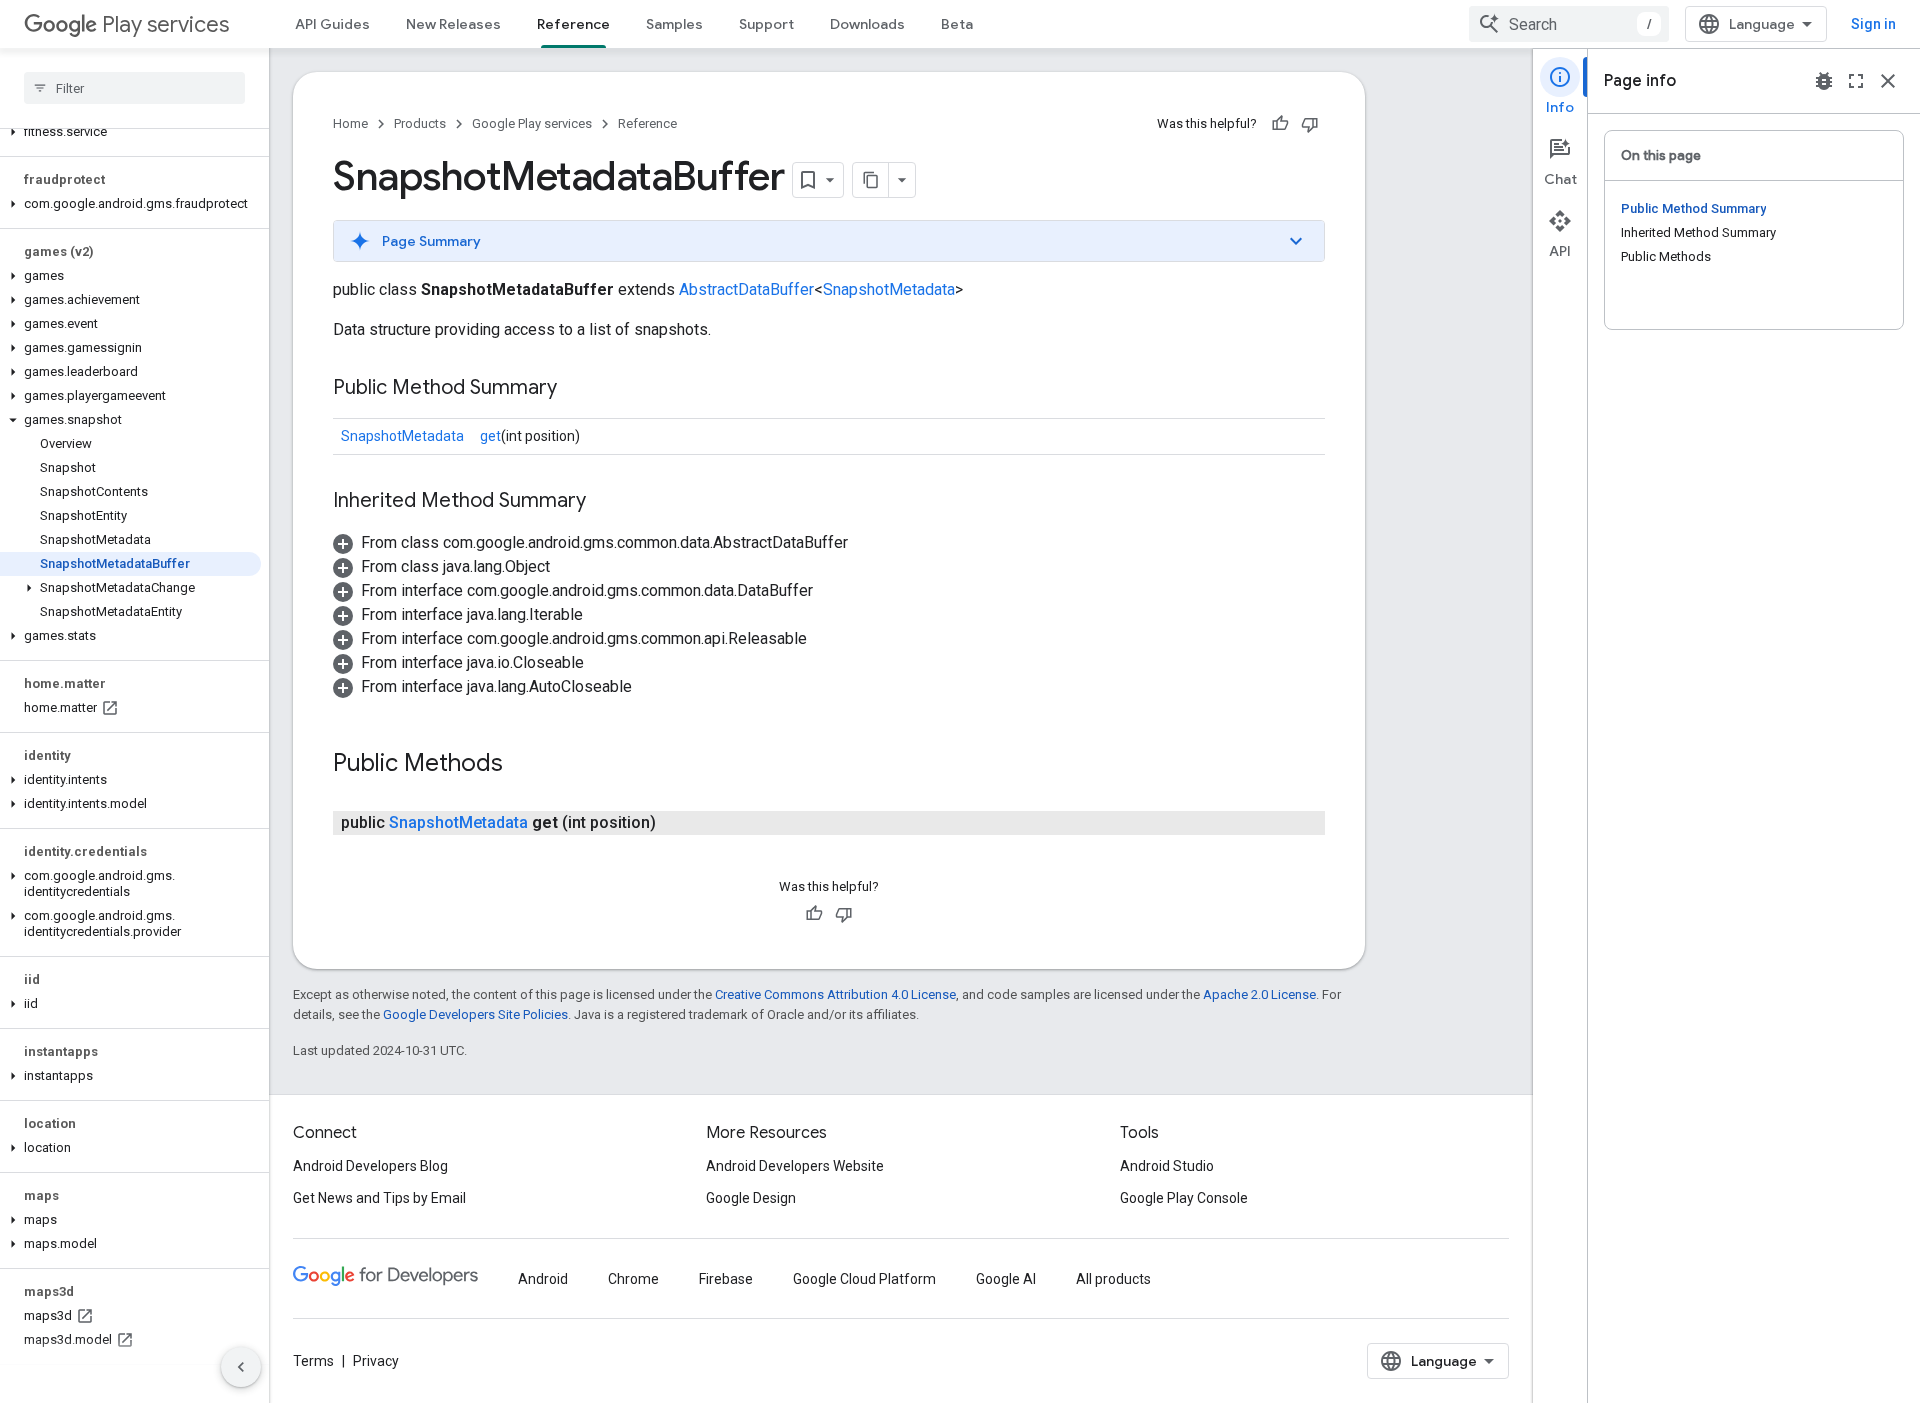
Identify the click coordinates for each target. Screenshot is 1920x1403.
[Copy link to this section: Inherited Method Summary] (606, 502)
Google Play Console (1184, 1198)
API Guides (332, 24)
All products (1113, 1279)
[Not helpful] (1310, 124)
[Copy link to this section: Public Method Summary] (577, 389)
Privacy (376, 1361)
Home (350, 123)
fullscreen (1856, 81)
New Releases (453, 24)
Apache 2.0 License (1259, 994)
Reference (573, 24)
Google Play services (532, 123)
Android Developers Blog (370, 1166)
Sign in (1873, 24)
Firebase (726, 1279)
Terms (313, 1361)
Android (543, 1279)
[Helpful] (1280, 124)
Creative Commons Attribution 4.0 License (835, 994)
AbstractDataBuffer (746, 289)
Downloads (867, 24)
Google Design (751, 1198)
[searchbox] (134, 88)
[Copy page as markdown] (871, 180)
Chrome (633, 1279)
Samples (674, 24)
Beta (957, 24)
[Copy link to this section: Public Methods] (523, 765)
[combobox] (1569, 24)
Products (420, 123)
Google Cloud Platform (864, 1279)
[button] (130, 132)
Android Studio (1167, 1166)
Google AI (1006, 1279)
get (490, 436)
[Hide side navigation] (241, 1367)
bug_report (1824, 81)
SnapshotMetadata (889, 289)
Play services (165, 24)
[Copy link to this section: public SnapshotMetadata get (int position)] (676, 823)
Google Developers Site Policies (475, 1014)
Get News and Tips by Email (379, 1198)
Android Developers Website (795, 1166)
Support (766, 24)
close (1888, 81)
